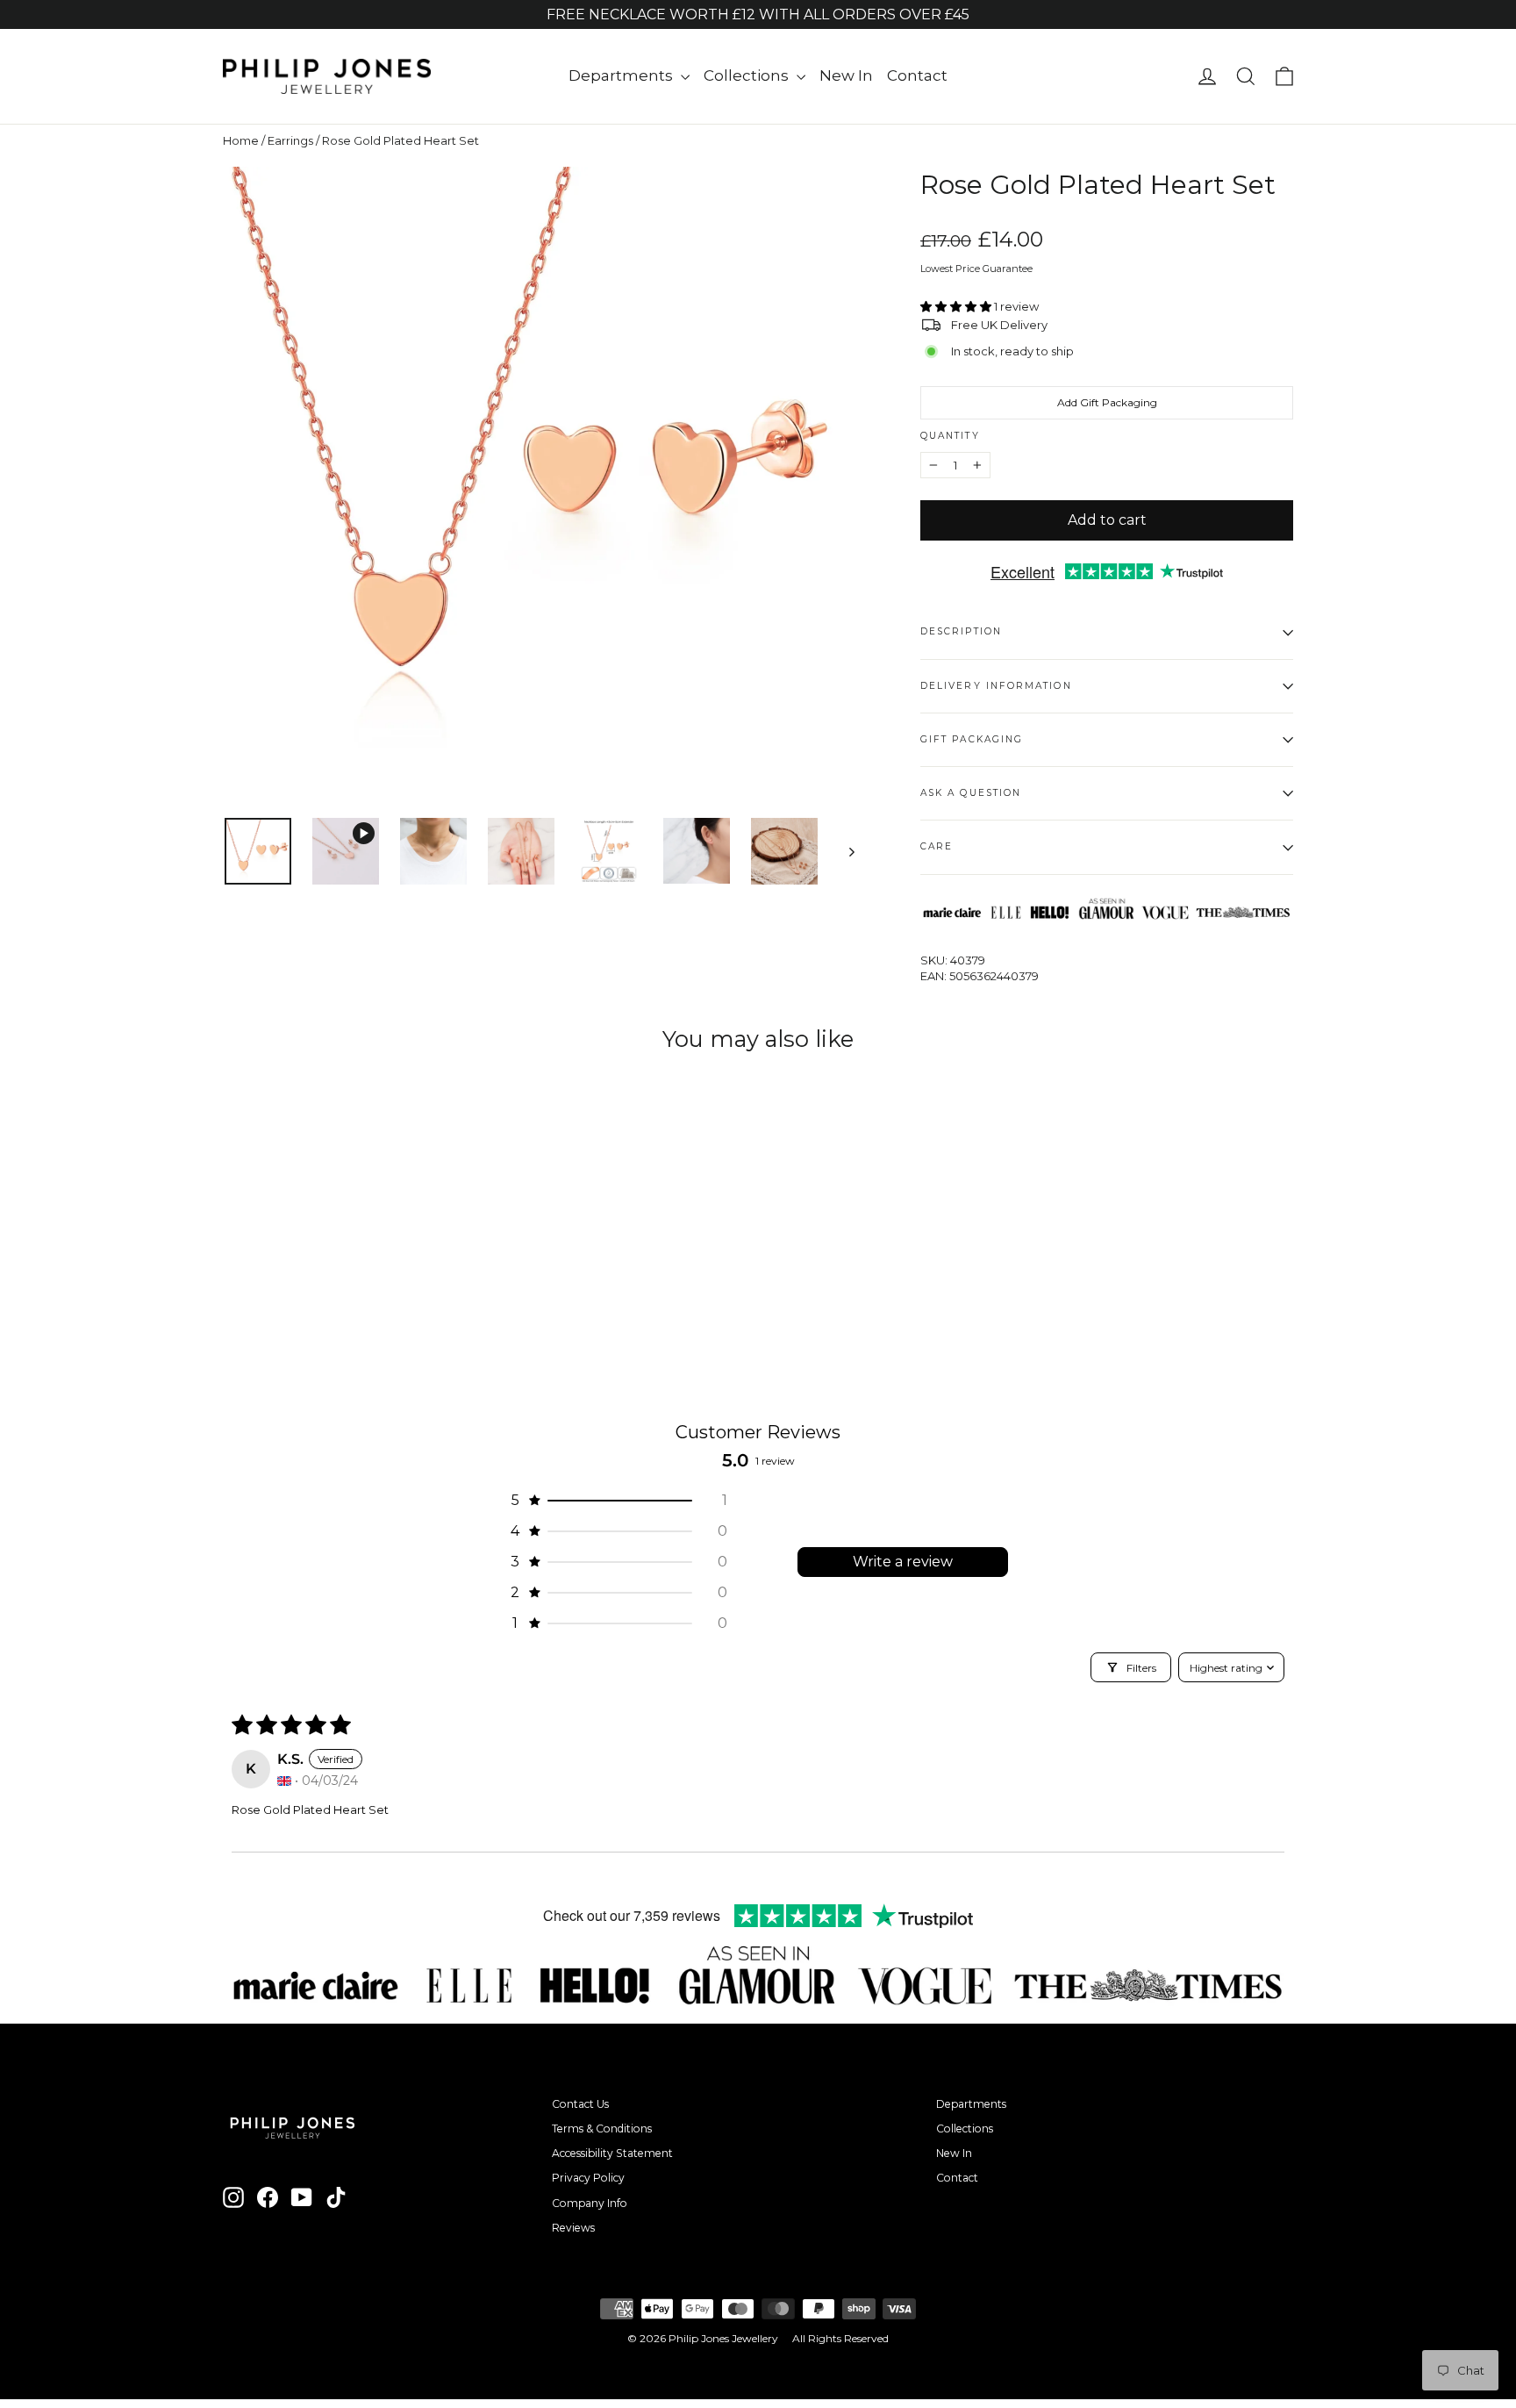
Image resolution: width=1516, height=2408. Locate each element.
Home (241, 140)
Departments (622, 75)
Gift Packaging (972, 739)
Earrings (290, 140)
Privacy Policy (588, 2178)
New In (846, 75)
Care (937, 846)
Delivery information (996, 686)
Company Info (590, 2203)
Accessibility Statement (612, 2153)
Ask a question (971, 793)
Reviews (573, 2228)
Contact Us (580, 2104)
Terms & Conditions (602, 2128)
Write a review (903, 1562)
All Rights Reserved (840, 2338)
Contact (917, 75)
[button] (957, 306)
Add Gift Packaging (1107, 402)
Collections (748, 75)
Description (961, 631)
